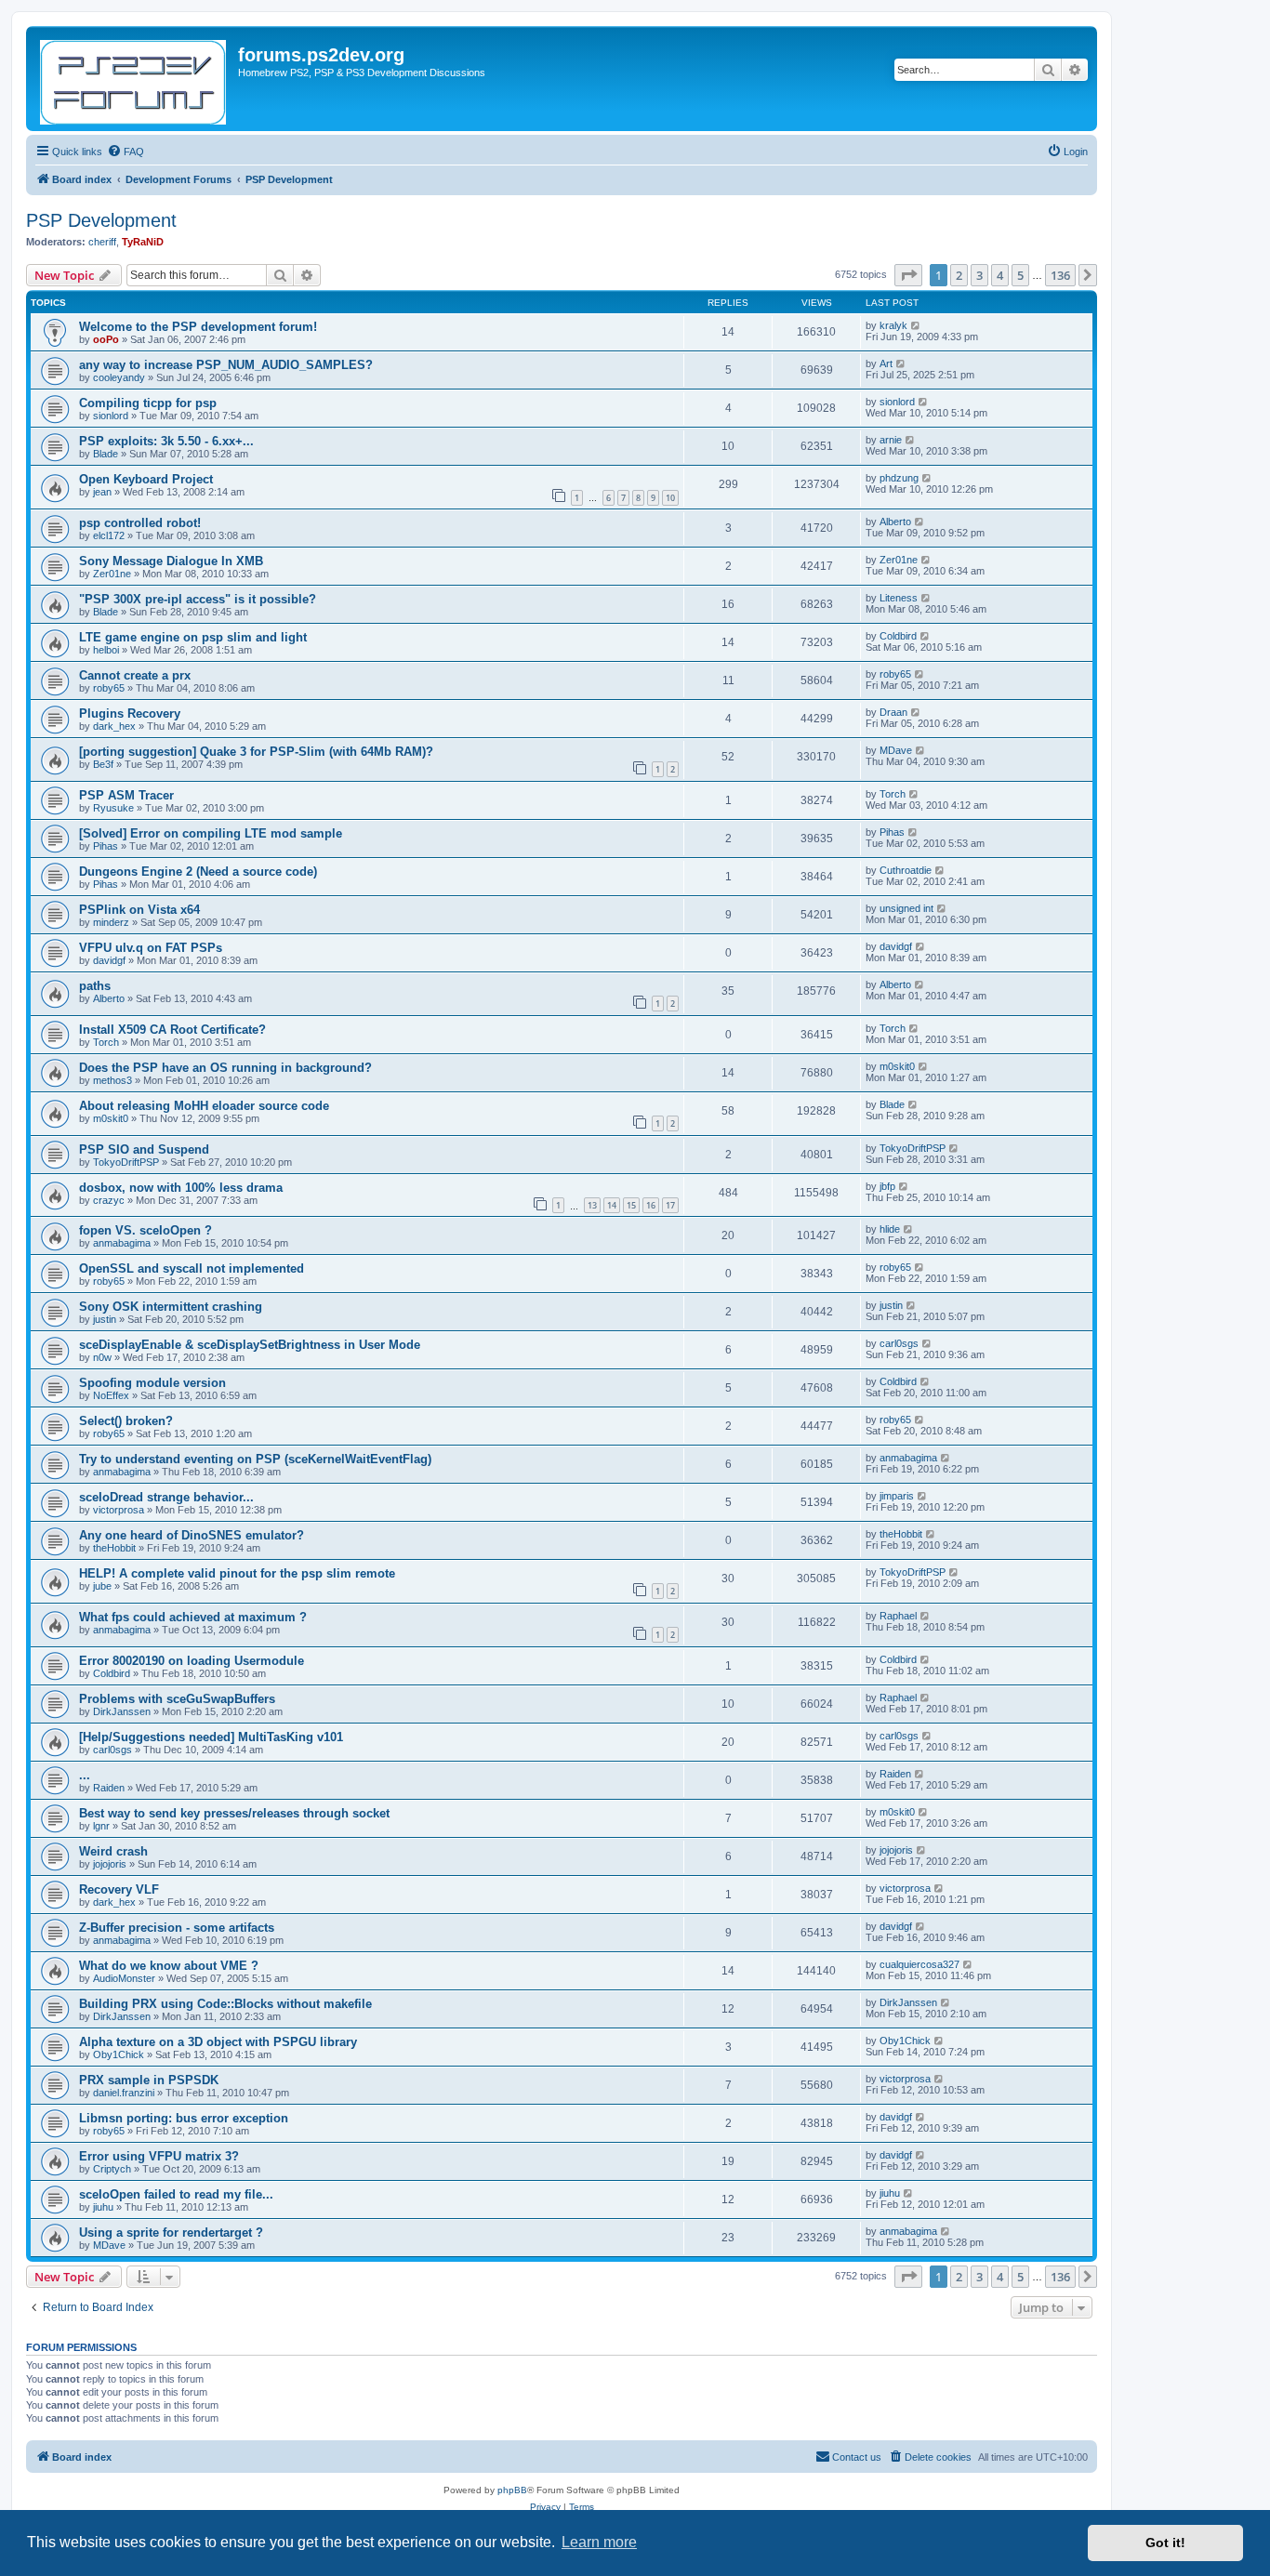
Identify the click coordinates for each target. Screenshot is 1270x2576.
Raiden (109, 1788)
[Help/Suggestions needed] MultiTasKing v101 (211, 1737)
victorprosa (119, 1510)
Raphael (898, 1616)
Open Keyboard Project (146, 479)
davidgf (109, 960)
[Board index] (134, 79)
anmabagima (122, 1243)
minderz (111, 922)
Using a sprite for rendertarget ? (171, 2233)
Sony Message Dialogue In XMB (171, 561)
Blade (106, 454)
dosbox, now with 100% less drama (181, 1188)
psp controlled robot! (140, 523)
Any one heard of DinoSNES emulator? (192, 1535)
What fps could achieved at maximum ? (193, 1617)
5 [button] (1020, 275)
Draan (893, 712)
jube (102, 1586)
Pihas (106, 846)
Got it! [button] (1165, 2543)
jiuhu (103, 2207)
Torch (893, 794)
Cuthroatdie (906, 870)
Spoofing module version (152, 1383)
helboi (106, 650)
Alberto (895, 522)
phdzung (899, 478)
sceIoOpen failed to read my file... (176, 2194)
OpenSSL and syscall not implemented (192, 1268)
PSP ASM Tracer (126, 795)
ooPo (106, 339)
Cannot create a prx (135, 675)
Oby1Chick (119, 2054)
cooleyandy (119, 377)
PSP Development (101, 220)
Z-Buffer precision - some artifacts (177, 1928)
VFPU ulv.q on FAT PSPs (151, 948)
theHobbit (114, 1548)
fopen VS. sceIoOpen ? (146, 1230)
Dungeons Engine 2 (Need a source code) (198, 872)
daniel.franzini (124, 2093)
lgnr (101, 1826)
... (85, 1775)
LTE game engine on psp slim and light (193, 637)
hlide (890, 1229)
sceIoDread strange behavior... (166, 1497)
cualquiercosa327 (919, 1964)
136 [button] (1060, 275)
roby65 (109, 688)
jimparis (897, 1496)
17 (670, 1205)
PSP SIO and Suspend (144, 1149)
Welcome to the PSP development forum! (198, 327)
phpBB (512, 2490)
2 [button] (959, 275)
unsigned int (906, 908)
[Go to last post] (916, 325)
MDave (896, 750)
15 (631, 1205)
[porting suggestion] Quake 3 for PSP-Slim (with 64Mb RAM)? (256, 752)
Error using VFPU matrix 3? (159, 2156)
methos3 (112, 1080)
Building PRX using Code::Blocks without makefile (225, 2004)
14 (612, 1205)
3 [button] (979, 275)
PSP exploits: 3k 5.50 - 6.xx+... (166, 441)
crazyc (109, 1200)
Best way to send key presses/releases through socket (234, 1813)
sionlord (111, 416)
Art (886, 363)
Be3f (103, 764)
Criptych (112, 2169)
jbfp (887, 1186)
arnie (891, 440)
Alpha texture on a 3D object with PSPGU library (218, 2042)
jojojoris (110, 1864)
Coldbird (898, 636)
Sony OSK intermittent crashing (171, 1307)
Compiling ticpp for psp (148, 403)
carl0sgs (899, 1343)
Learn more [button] (599, 2542)
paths (95, 986)
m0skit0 (897, 1066)
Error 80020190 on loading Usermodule (192, 1661)
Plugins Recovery (130, 713)
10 (670, 498)
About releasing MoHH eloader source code (204, 1106)
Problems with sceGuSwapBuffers (177, 1699)
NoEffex (111, 1395)
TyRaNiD (143, 242)
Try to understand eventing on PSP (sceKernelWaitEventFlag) (255, 1459)
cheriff (102, 242)
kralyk (893, 325)
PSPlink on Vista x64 (139, 910)
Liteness (899, 598)
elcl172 (109, 535)
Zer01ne (112, 574)
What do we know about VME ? (169, 1966)
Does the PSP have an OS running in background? (225, 1068)
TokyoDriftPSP (126, 1162)
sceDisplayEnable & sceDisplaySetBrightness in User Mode (250, 1345)
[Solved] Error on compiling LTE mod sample (211, 833)
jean (102, 492)
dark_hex (114, 726)
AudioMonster (124, 1978)
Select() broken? (126, 1421)
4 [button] (1000, 275)
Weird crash (113, 1851)
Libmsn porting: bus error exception (184, 2118)
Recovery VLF (119, 1889)
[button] (908, 275)
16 (651, 1205)
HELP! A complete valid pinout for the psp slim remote (237, 1573)
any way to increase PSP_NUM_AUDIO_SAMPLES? (226, 365)
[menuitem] (126, 152)
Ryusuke (113, 808)
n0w (102, 1357)
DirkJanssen (122, 1711)
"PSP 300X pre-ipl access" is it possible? (198, 599)
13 (592, 1205)
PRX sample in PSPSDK (149, 2080)
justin (105, 1319)
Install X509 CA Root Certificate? (172, 1030)
